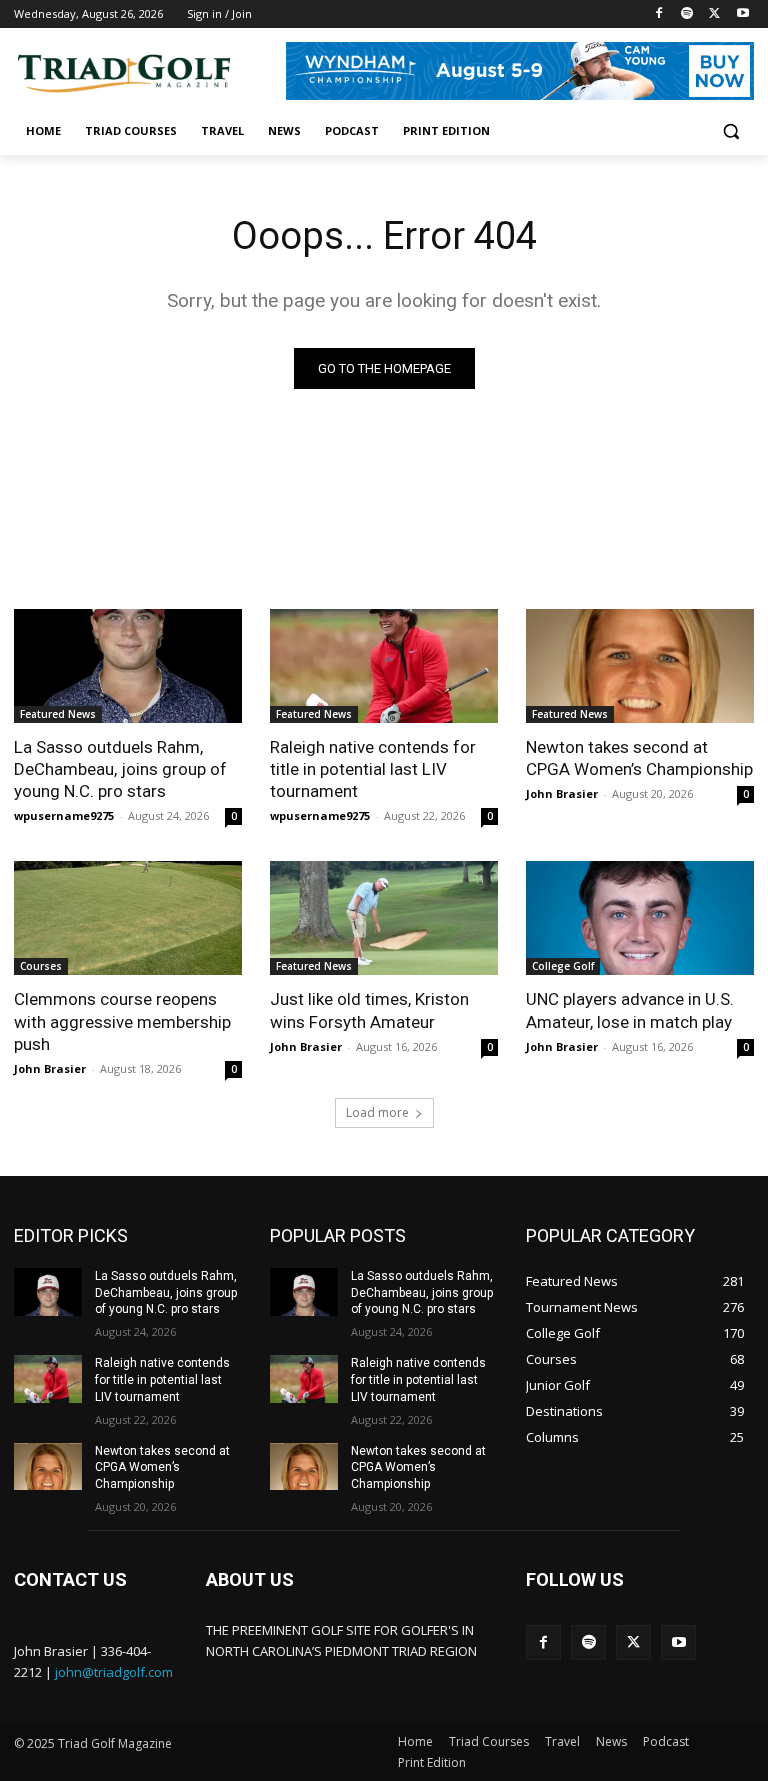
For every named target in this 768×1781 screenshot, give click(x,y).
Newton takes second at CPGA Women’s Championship (639, 758)
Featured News (58, 714)
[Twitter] (714, 14)
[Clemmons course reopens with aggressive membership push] (128, 918)
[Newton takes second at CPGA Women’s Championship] (640, 666)
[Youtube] (742, 14)
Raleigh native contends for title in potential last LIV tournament (373, 769)
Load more (377, 1112)
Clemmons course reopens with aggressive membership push (122, 1021)
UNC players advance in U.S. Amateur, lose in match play (630, 1010)
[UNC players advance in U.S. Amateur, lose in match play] (640, 918)
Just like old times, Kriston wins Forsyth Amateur (369, 1010)
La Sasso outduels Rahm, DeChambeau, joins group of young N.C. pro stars (120, 769)
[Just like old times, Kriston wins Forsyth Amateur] (384, 918)
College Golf (563, 966)
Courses (41, 966)
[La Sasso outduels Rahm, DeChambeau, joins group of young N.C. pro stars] (128, 666)
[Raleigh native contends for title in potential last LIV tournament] (384, 666)
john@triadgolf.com (114, 1672)
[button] (730, 131)
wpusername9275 (64, 815)
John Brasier (562, 793)
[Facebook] (659, 14)
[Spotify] (687, 14)
